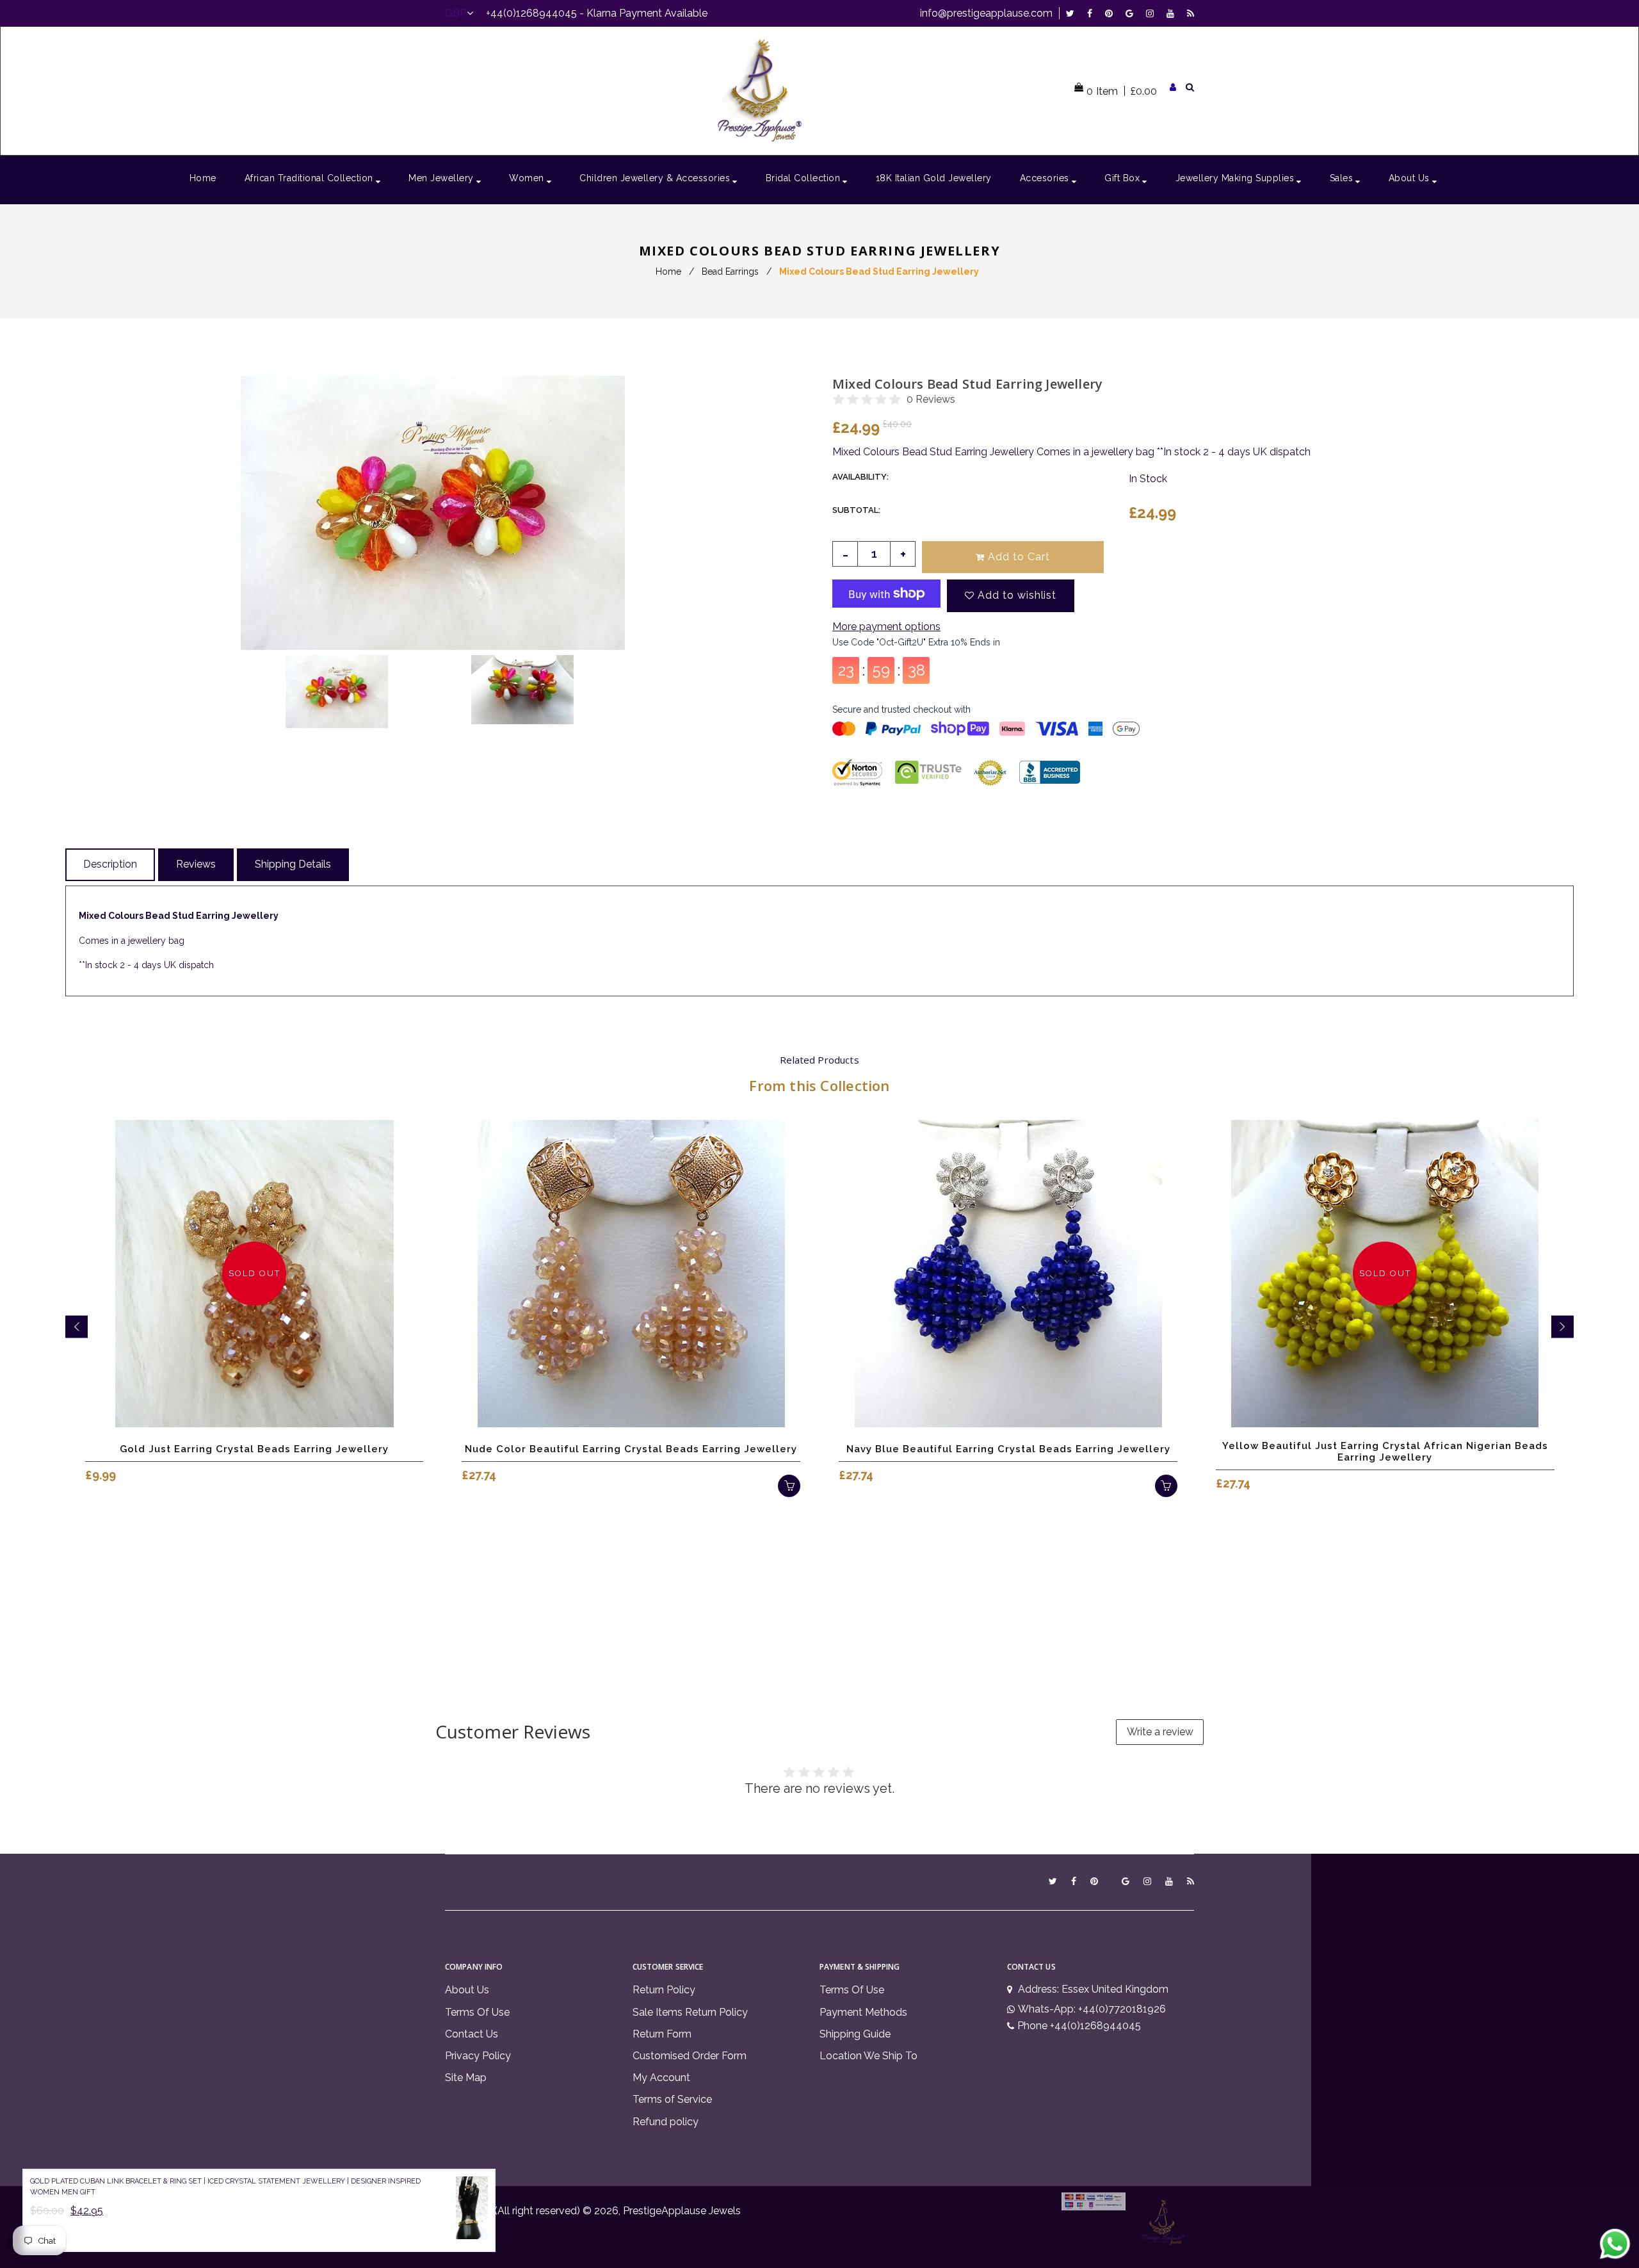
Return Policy (664, 1990)
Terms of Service (672, 2099)
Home (668, 271)
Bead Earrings (730, 271)
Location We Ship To (868, 2056)
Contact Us (472, 2034)
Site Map (466, 2078)
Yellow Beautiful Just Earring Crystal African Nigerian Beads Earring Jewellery (1385, 1452)
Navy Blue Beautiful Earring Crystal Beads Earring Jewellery (1008, 1449)
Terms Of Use (477, 2012)
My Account (661, 2078)
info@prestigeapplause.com (986, 13)
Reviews (196, 864)
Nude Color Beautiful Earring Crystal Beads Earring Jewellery (631, 1449)
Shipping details (293, 864)
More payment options (886, 627)
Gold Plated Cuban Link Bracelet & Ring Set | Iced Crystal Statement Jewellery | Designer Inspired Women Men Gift (225, 2187)
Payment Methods (863, 2012)
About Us (467, 1990)
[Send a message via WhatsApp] (1615, 2244)
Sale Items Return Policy (690, 2012)
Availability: (860, 477)
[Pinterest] (1112, 13)
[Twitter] (1073, 13)
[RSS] (1191, 13)
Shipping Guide (855, 2034)
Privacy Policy (478, 2056)
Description (110, 864)
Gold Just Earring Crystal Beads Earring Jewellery (254, 1449)
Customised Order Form (690, 2056)
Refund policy (666, 2122)
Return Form (662, 2034)
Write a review (1160, 1732)
